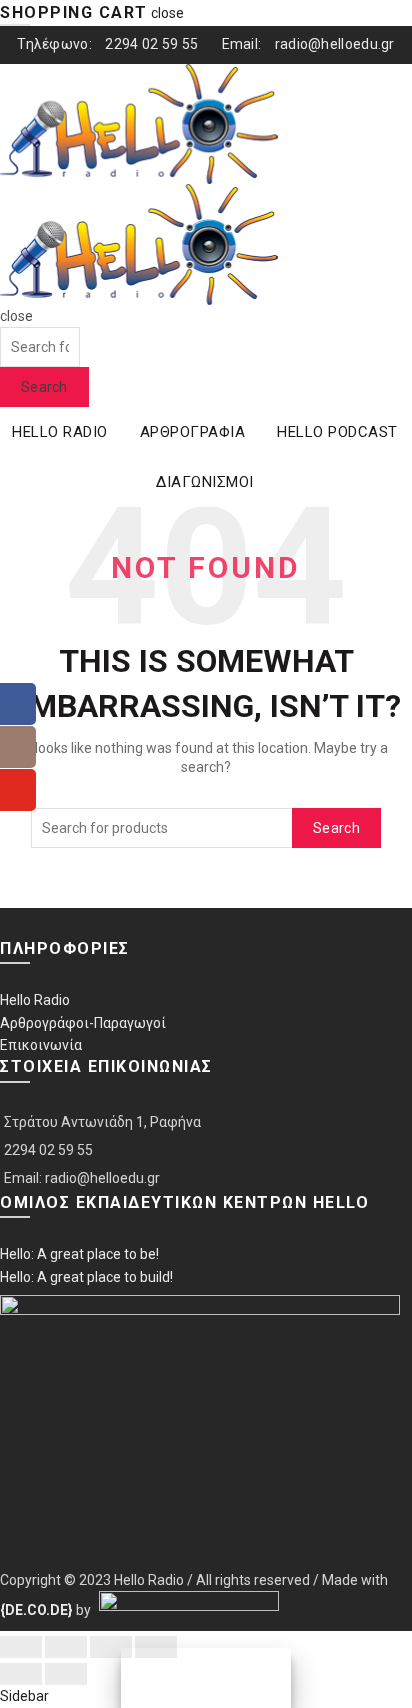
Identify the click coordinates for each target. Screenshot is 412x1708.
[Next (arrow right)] (66, 1674)
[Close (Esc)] (21, 1647)
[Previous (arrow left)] (21, 1674)
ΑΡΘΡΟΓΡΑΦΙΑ (193, 432)
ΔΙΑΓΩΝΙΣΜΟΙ (205, 482)
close (167, 13)
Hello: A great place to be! (79, 1254)
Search (44, 387)
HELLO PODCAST (337, 432)
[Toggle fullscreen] (111, 1647)
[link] (36, 1610)
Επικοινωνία (41, 1045)
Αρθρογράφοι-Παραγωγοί (83, 1023)
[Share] (66, 1647)
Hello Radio (35, 1000)
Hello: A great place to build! (86, 1277)
